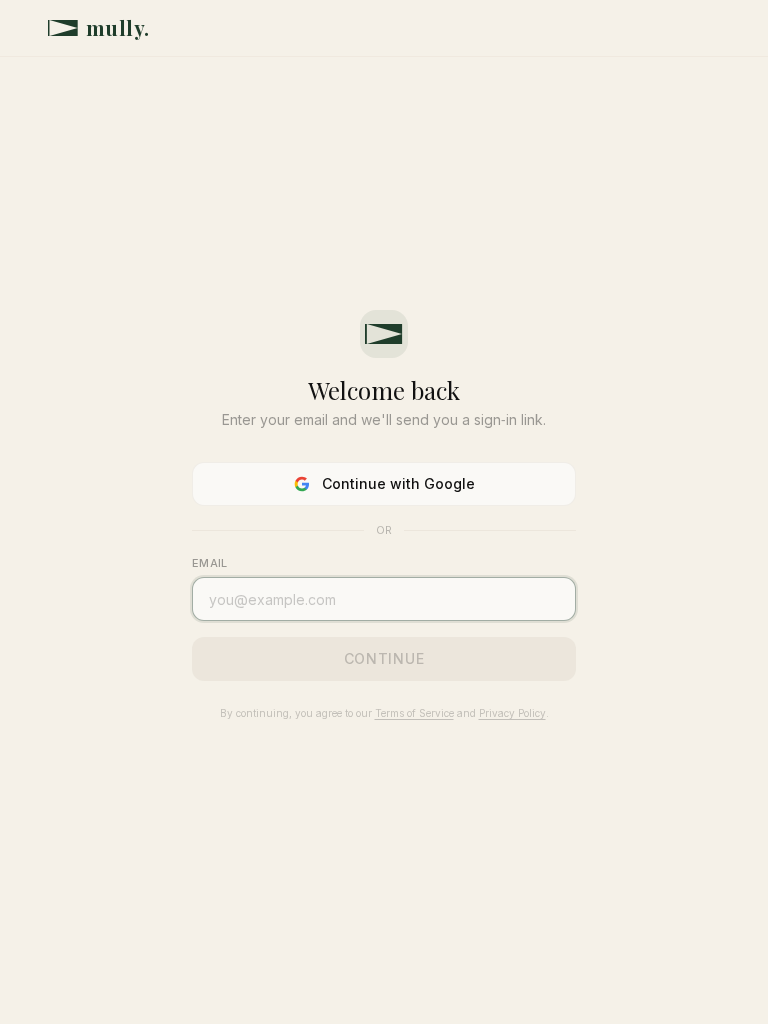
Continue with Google (398, 483)
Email (209, 563)
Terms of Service (414, 713)
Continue (384, 658)
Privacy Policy (512, 713)
